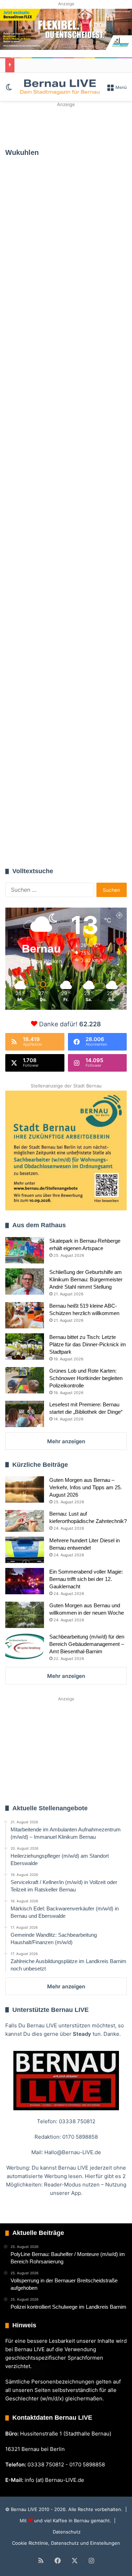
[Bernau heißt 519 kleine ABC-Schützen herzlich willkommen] (25, 1315)
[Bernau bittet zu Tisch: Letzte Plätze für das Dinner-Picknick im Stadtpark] (25, 1346)
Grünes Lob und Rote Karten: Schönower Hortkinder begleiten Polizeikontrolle (86, 1378)
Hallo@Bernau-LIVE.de (73, 2152)
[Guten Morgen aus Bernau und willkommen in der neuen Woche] (25, 1615)
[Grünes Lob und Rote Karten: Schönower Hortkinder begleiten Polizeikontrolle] (25, 1380)
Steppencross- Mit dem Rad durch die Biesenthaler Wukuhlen (61, 414)
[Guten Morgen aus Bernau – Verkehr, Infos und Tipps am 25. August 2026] (25, 1489)
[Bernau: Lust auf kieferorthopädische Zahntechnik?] (25, 1521)
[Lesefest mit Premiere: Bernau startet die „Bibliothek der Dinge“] (25, 1414)
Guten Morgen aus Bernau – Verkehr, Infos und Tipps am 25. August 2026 (86, 1487)
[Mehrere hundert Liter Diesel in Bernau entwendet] (25, 1550)
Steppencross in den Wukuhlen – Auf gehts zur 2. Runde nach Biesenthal (65, 245)
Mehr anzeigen (66, 1441)
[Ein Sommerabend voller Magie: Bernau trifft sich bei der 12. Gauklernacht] (25, 1581)
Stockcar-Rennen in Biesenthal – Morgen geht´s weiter (64, 703)
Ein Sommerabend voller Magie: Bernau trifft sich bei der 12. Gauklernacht (86, 1579)
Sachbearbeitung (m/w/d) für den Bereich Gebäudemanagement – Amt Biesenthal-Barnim (87, 1644)
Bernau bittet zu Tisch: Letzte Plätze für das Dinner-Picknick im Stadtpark (88, 1344)
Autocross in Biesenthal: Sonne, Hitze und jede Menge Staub (61, 582)
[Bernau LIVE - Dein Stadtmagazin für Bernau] (59, 87)
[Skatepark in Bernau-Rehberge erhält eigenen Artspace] (25, 1250)
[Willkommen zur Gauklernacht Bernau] (66, 125)
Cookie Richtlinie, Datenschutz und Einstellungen (66, 2543)
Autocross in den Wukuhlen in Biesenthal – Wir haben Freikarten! (58, 814)
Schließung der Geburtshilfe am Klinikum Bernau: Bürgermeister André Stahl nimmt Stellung (86, 1279)
